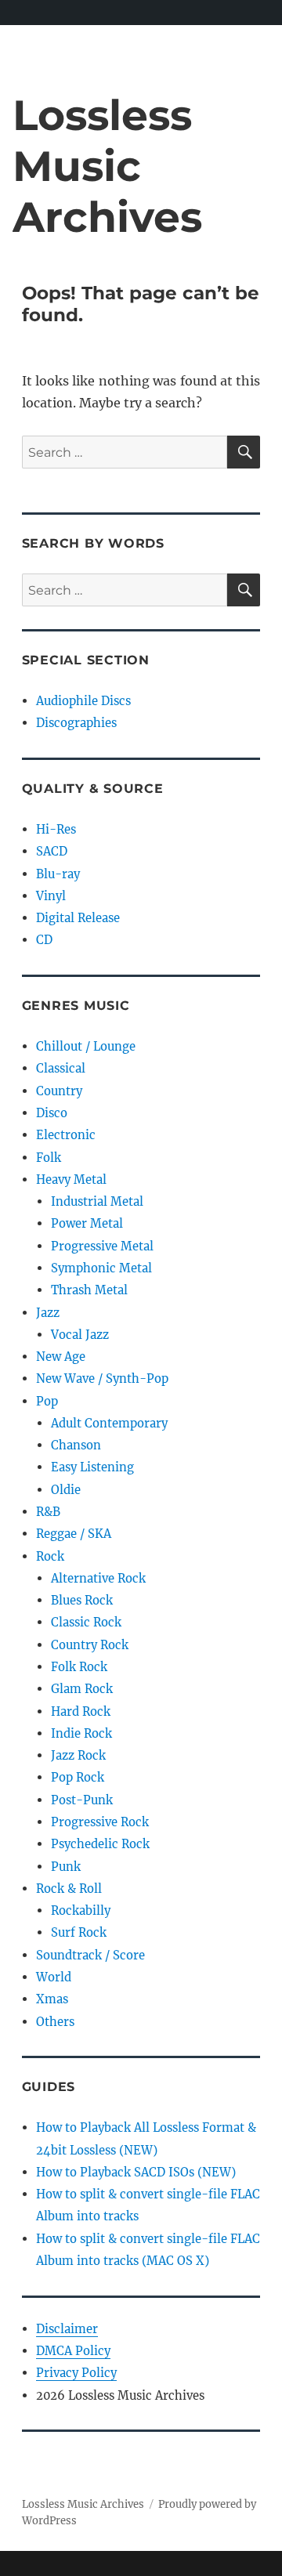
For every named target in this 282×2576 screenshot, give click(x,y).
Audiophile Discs (83, 701)
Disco (52, 1113)
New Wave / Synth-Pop (102, 1378)
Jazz (48, 1313)
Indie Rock (81, 1733)
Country (59, 1091)
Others (55, 2022)
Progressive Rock (100, 1822)
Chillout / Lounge (86, 1046)
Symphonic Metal (101, 1268)
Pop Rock (78, 1777)
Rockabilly (81, 1910)
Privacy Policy (76, 2373)
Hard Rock (81, 1711)
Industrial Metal (97, 1201)
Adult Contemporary (109, 1423)
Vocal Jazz (80, 1335)
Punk (66, 1867)
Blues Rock (82, 1600)
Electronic (66, 1135)
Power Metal (87, 1223)
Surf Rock (79, 1932)
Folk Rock (79, 1667)
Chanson (76, 1445)
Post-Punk (82, 1800)
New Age (61, 1357)
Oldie (66, 1490)
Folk (49, 1158)
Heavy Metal (71, 1179)
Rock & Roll (69, 1889)
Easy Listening (92, 1467)
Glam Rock (82, 1689)
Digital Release (78, 918)
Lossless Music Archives (107, 166)
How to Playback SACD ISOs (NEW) (136, 2172)
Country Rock (90, 1645)
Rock (50, 1556)
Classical (61, 1068)
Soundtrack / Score (90, 1955)
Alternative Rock (98, 1578)
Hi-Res (56, 829)
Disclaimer (67, 2329)
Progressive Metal (102, 1246)
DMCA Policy (73, 2351)
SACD (52, 851)
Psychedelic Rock (100, 1844)
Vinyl (51, 896)
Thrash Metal (89, 1290)
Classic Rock (86, 1622)
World (54, 1977)
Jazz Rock (78, 1755)
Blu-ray (58, 874)
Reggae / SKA (74, 1534)
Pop (47, 1401)
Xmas (52, 1999)
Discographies (76, 723)
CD (44, 940)
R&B (48, 1512)
